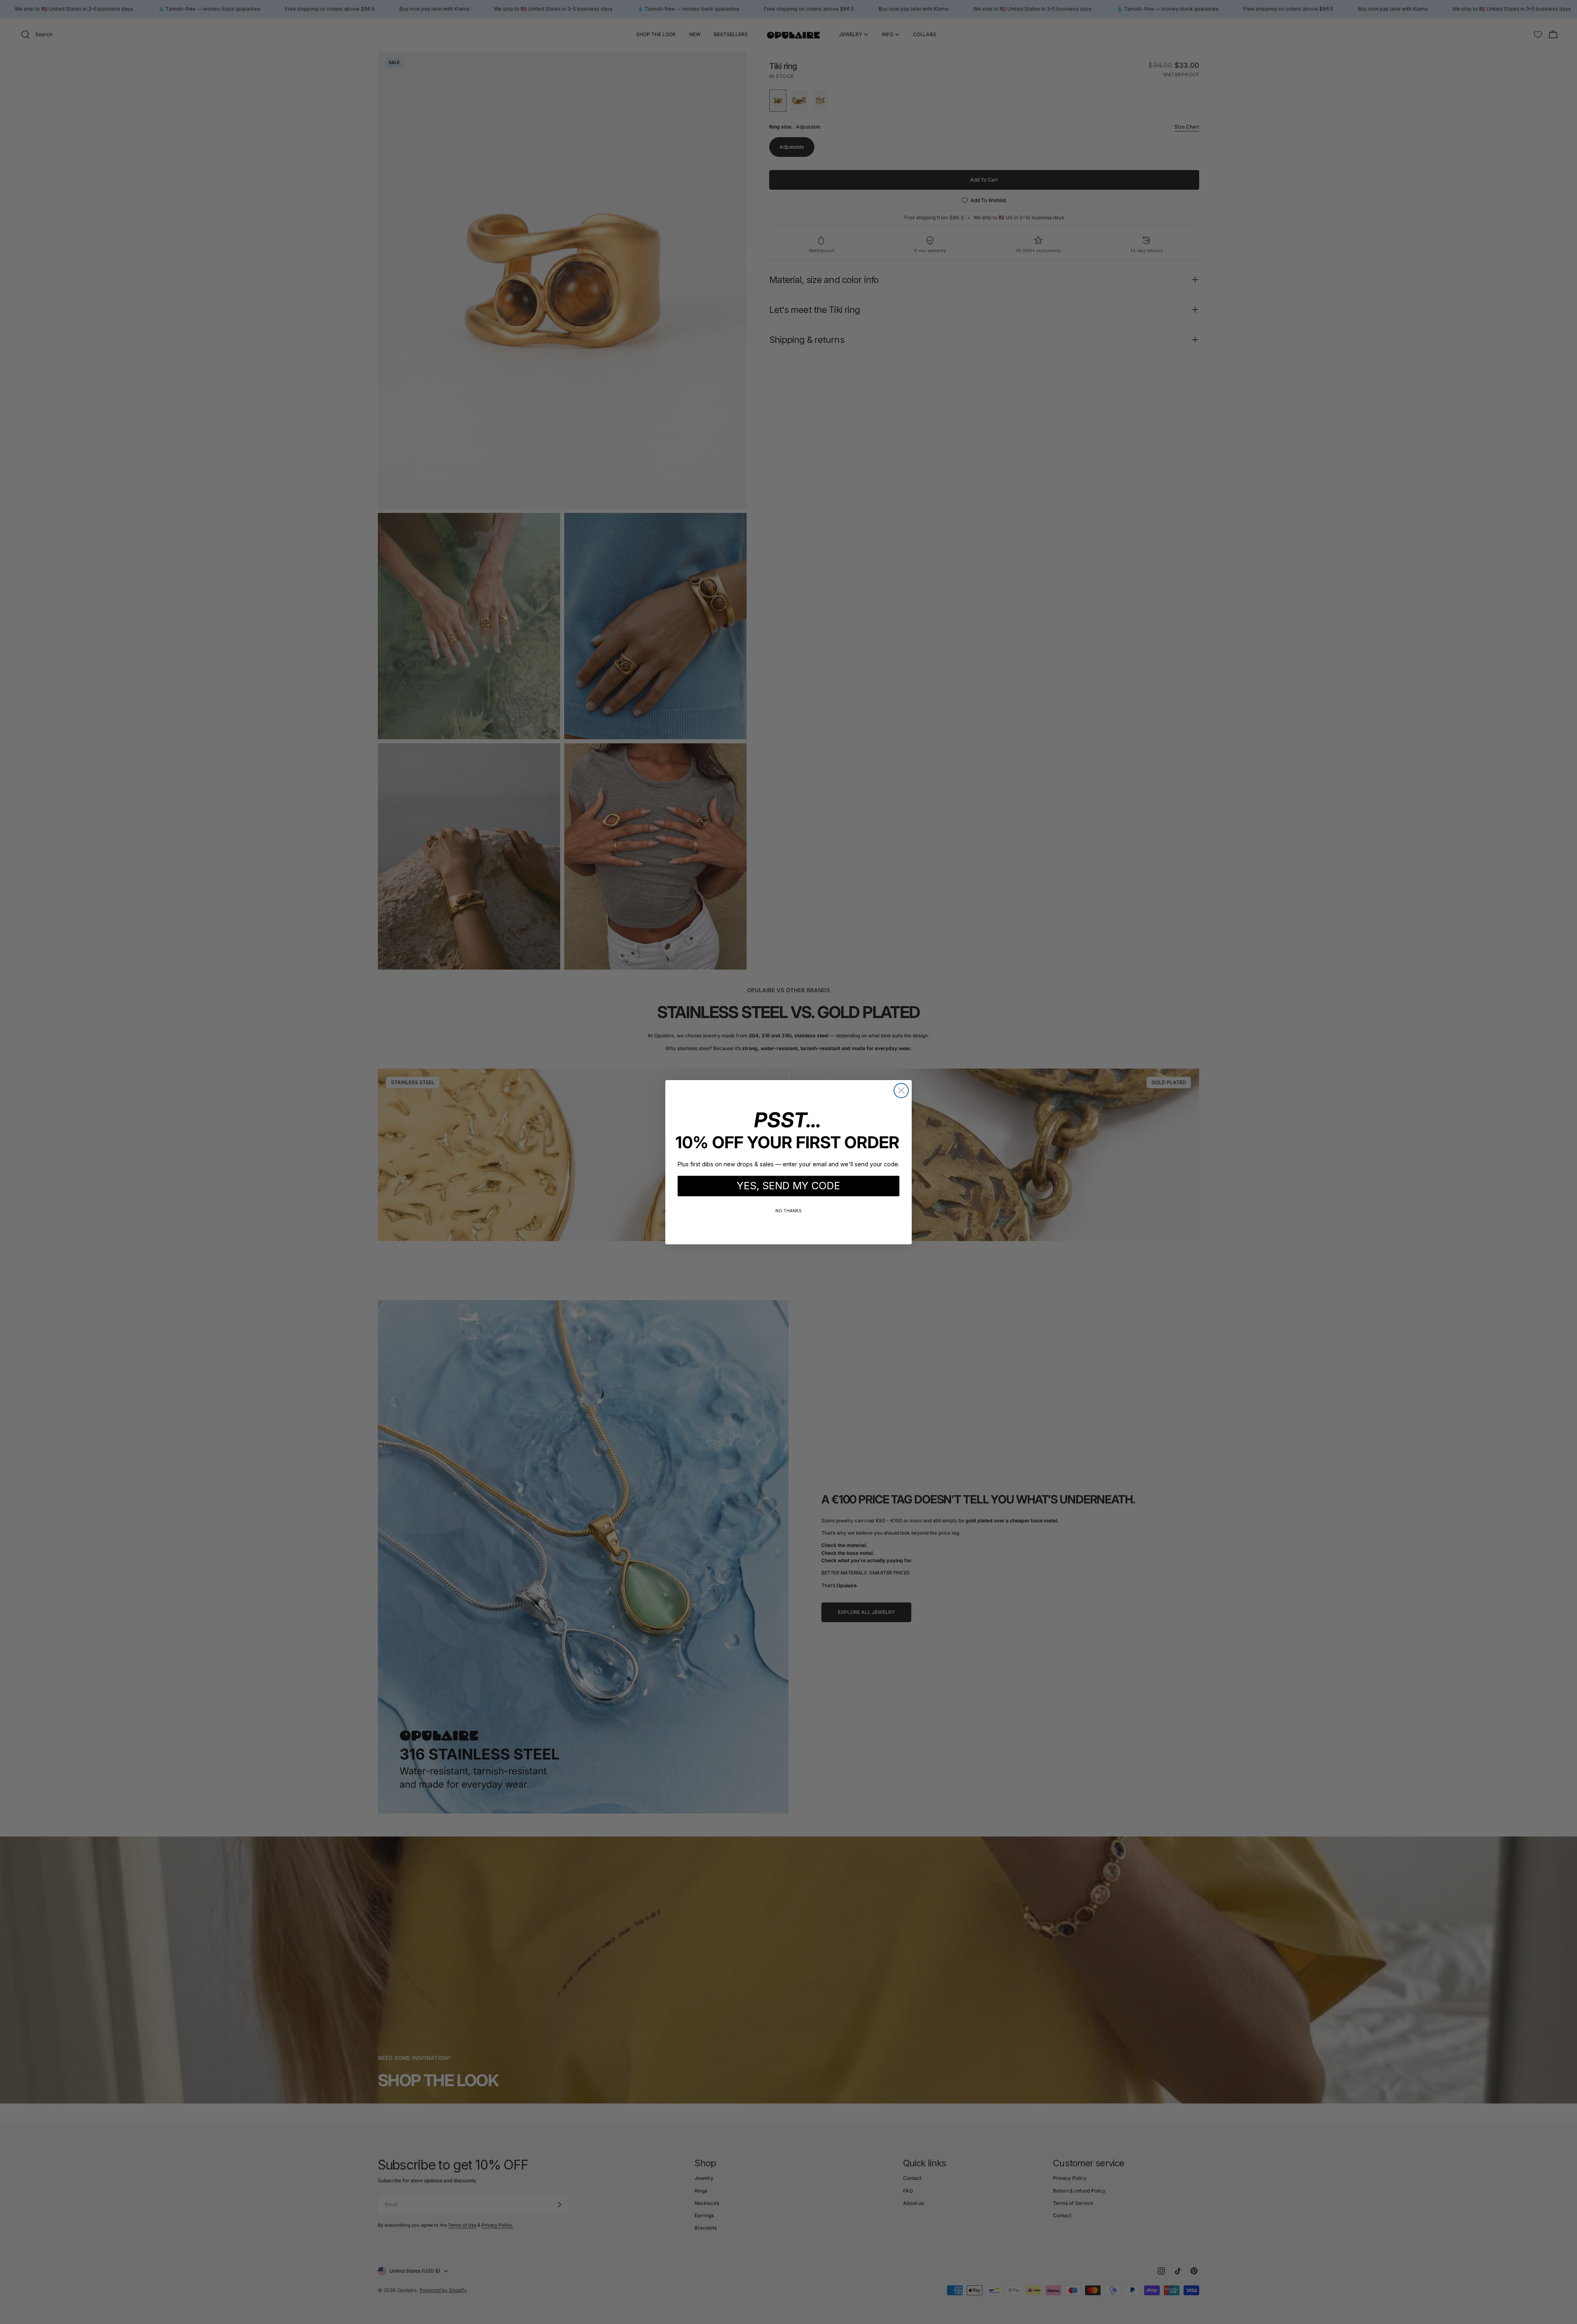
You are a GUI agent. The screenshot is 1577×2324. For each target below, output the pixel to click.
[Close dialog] (901, 1091)
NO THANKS (788, 1211)
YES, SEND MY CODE (788, 1186)
